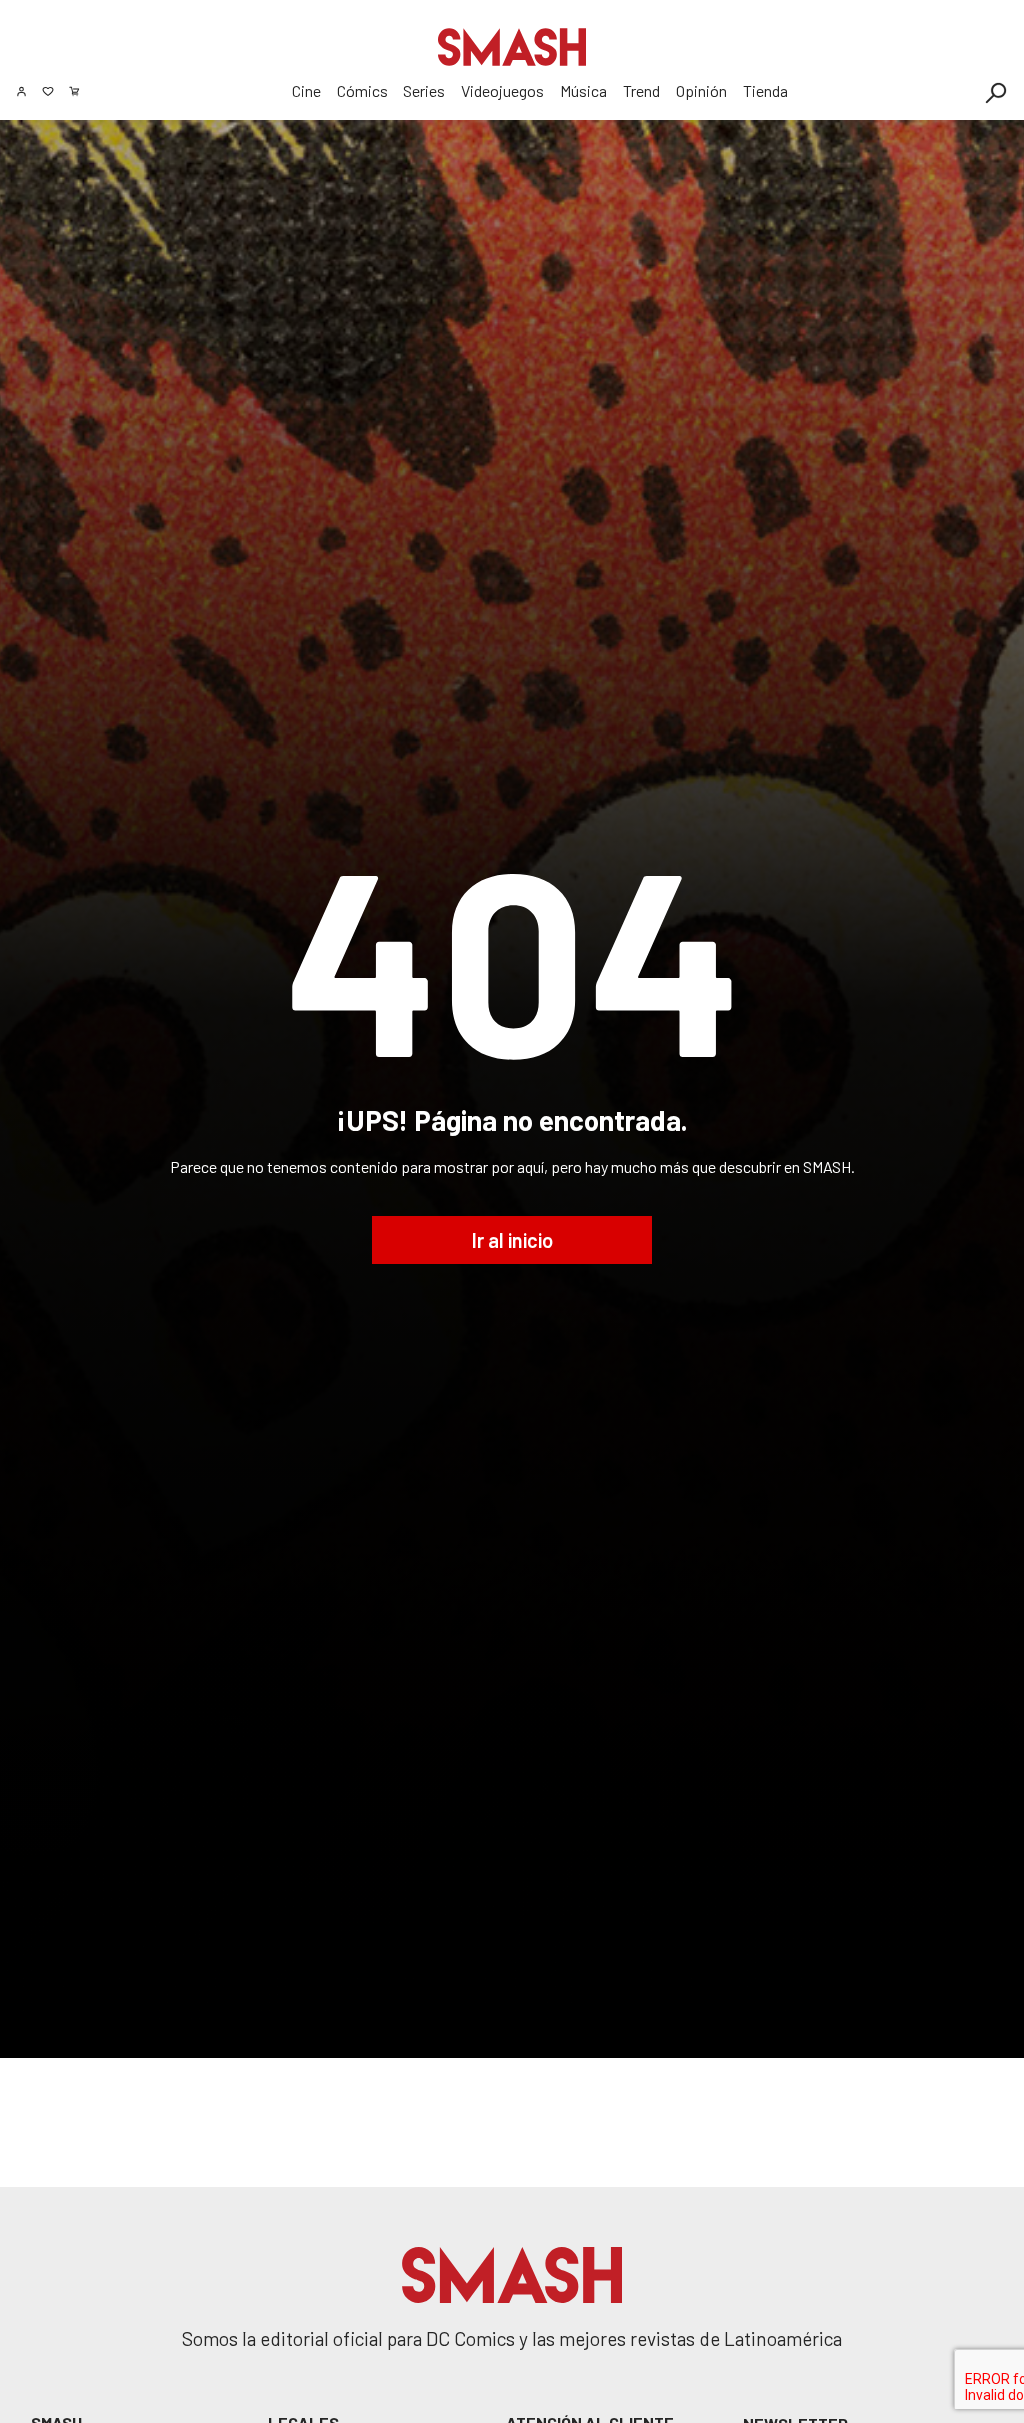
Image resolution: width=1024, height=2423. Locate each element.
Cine (306, 90)
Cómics (362, 90)
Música (583, 90)
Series (424, 90)
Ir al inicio (512, 1240)
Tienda (765, 90)
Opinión (701, 90)
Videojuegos (502, 90)
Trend (641, 90)
